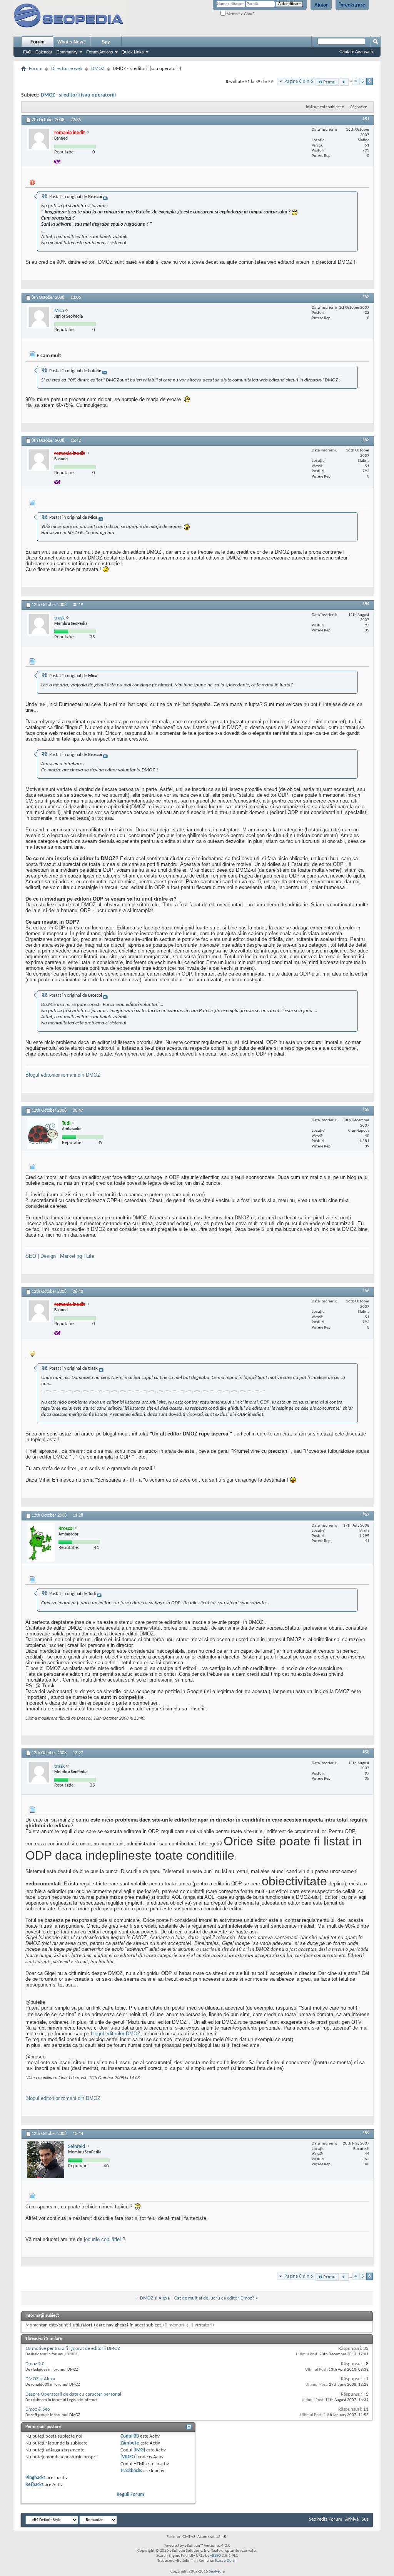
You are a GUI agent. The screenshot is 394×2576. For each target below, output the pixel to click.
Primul (330, 82)
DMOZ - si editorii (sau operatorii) (78, 95)
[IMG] (139, 2450)
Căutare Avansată (356, 52)
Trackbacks (131, 2471)
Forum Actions (100, 52)
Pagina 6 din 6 (299, 81)
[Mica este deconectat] (39, 317)
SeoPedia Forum (326, 2519)
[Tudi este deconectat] (43, 1133)
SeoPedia (217, 2572)
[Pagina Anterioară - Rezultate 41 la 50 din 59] (344, 82)
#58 (366, 1752)
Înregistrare (352, 5)
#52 (366, 297)
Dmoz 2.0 (35, 2364)
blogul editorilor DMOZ (116, 2034)
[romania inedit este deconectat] (39, 139)
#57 (366, 1515)
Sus (365, 2519)
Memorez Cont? (240, 14)
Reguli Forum (130, 2495)
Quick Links (133, 52)
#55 (366, 1110)
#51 (366, 119)
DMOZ (98, 69)
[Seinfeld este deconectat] (46, 2160)
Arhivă (352, 2519)
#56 (366, 1291)
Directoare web (67, 69)
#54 (366, 604)
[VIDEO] (129, 2457)
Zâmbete (130, 2443)
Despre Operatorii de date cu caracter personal (73, 2394)
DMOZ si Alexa (155, 2298)
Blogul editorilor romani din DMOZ (63, 1075)
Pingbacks (35, 2478)
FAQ (27, 52)
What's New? (72, 42)
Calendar (44, 52)
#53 (366, 440)
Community (67, 52)
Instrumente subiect (323, 107)
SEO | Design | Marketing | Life (60, 1256)
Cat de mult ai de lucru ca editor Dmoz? (214, 2298)
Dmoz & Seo (38, 2409)
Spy (106, 42)
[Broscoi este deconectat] (41, 1542)
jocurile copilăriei (102, 2239)
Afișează (357, 107)
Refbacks (34, 2485)
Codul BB (130, 2436)
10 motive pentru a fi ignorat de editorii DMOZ (73, 2349)
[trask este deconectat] (39, 624)
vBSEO (215, 2556)
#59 (366, 2133)
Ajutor (321, 5)
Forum (38, 42)
